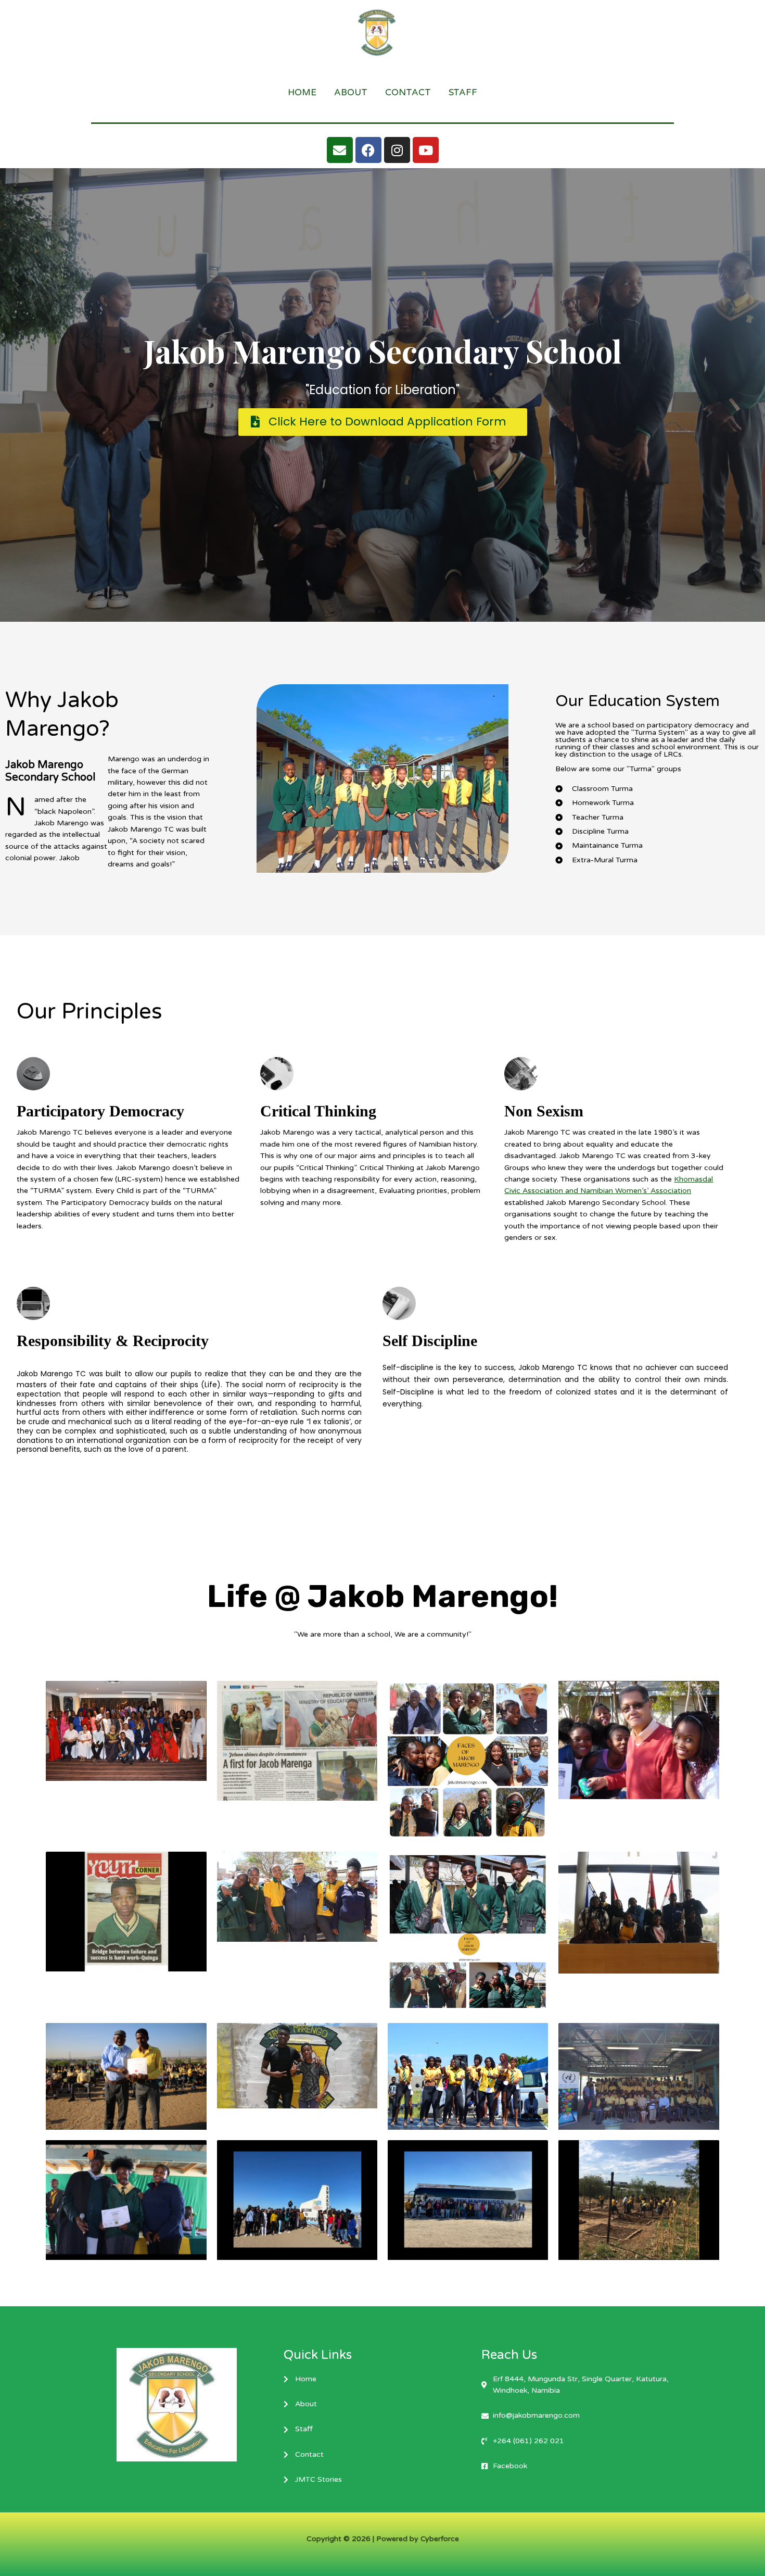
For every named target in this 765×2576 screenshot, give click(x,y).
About (351, 92)
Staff (463, 92)
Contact (408, 92)
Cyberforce (440, 2539)
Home (302, 92)
